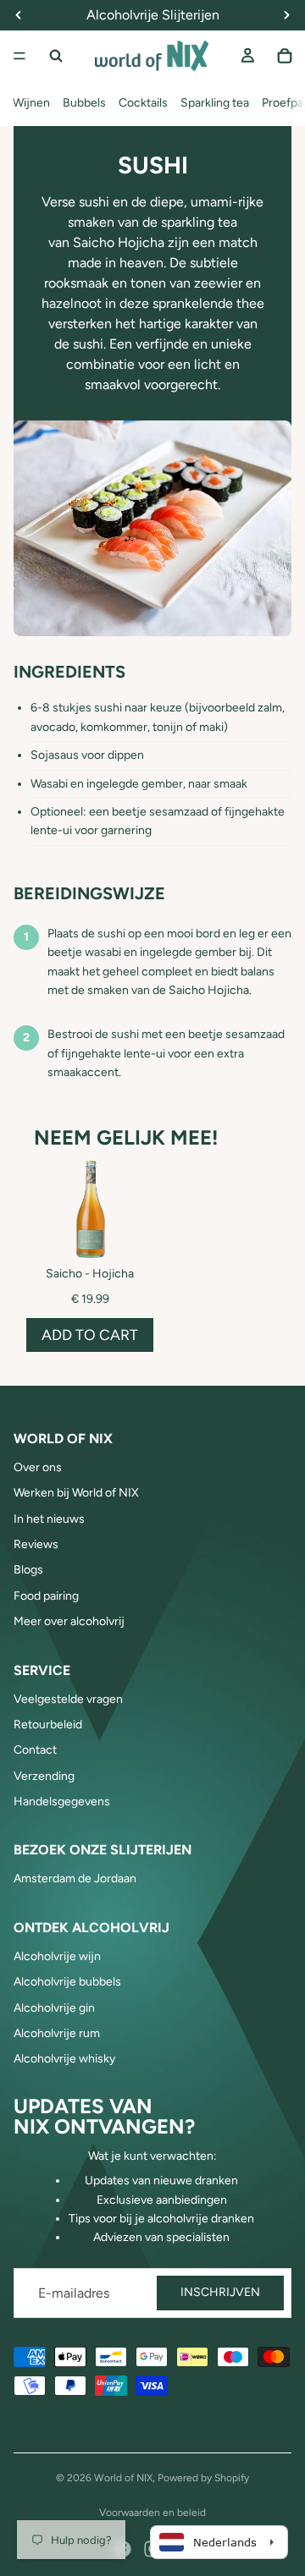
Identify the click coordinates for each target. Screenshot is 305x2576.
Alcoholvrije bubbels (67, 1982)
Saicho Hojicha (119, 242)
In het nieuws (49, 1519)
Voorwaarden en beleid (152, 2513)
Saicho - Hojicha (90, 1274)
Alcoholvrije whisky (64, 2059)
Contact (35, 1750)
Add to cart (90, 1335)
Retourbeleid (48, 1725)
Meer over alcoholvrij (69, 1621)
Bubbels (84, 103)
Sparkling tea (215, 103)
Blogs (28, 1570)
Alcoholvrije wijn (57, 1956)
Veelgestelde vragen (68, 1699)
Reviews (36, 1544)
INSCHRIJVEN (220, 2292)
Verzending (44, 1776)
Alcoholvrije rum (57, 2033)
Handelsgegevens (62, 1802)
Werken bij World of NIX (76, 1493)
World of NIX (123, 2478)
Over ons (38, 1467)
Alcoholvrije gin (54, 2008)
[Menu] (19, 56)
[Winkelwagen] (285, 56)
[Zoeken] (56, 56)
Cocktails (143, 103)
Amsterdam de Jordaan (75, 1878)
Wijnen (31, 103)
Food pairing (46, 1596)
